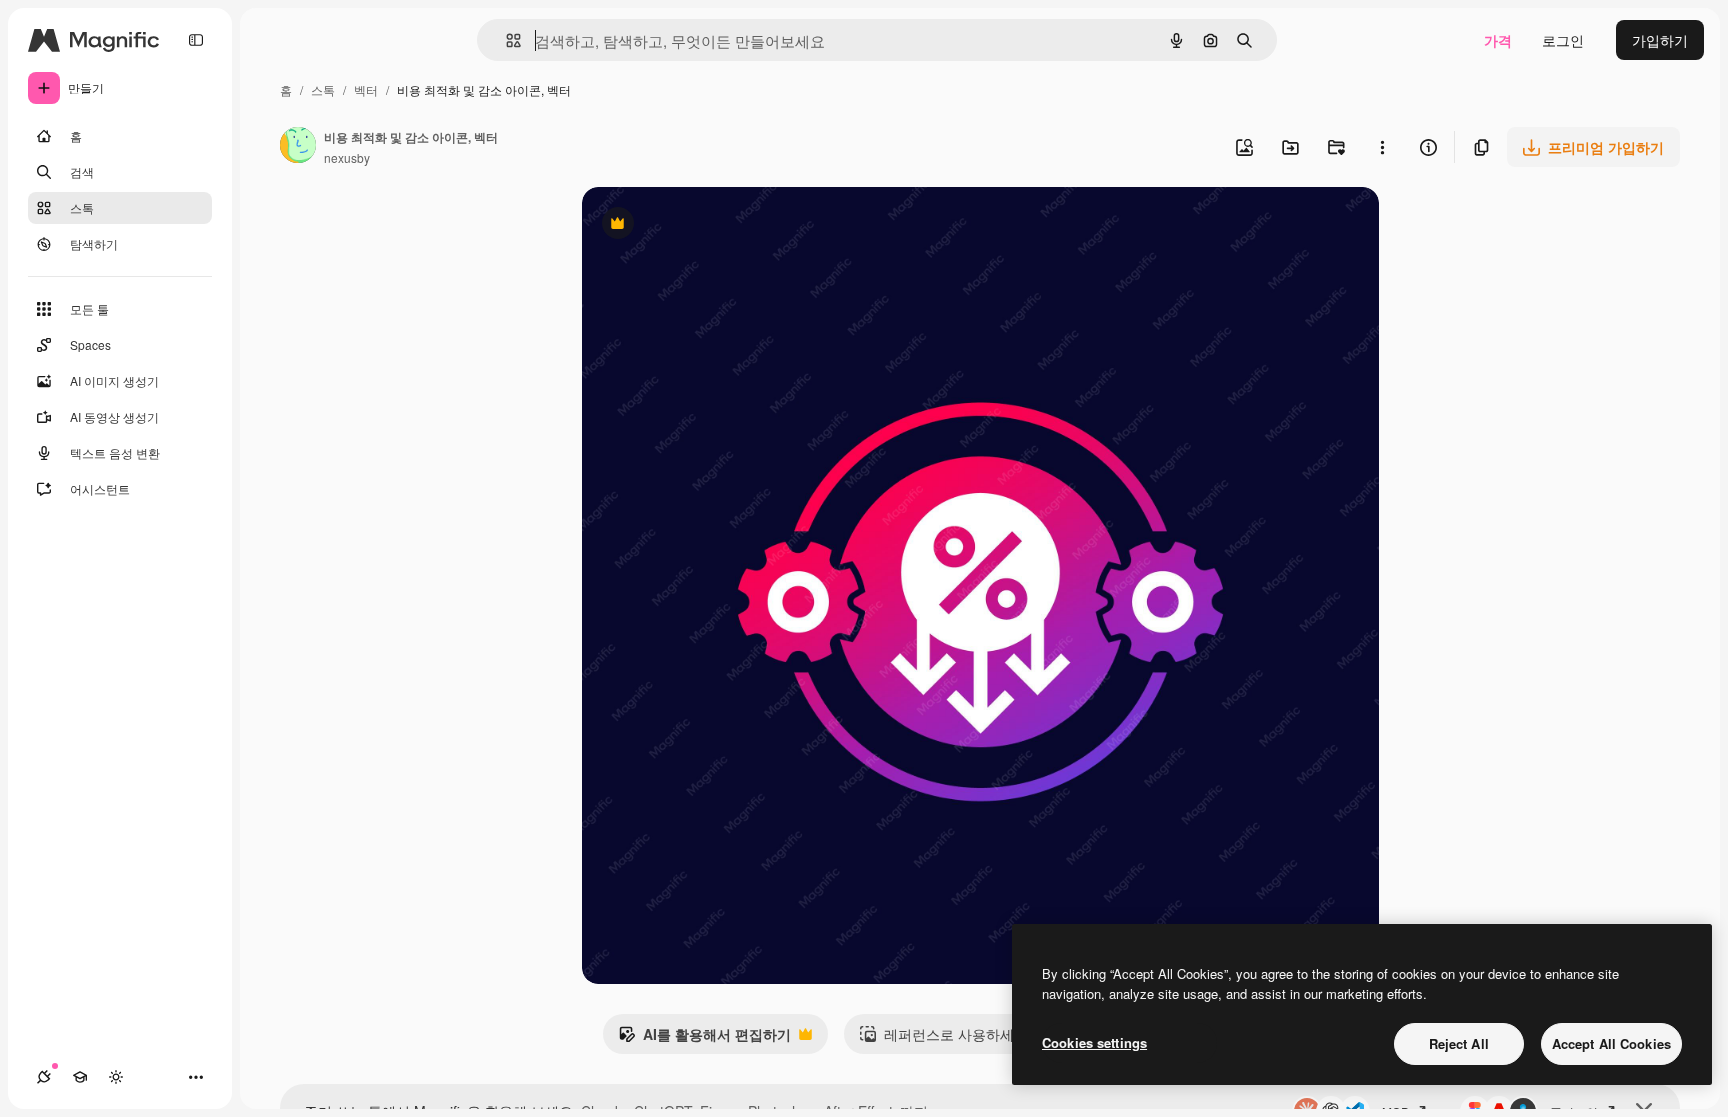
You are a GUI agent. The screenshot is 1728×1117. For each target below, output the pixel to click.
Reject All (1459, 1043)
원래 (697, 225)
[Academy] (80, 1077)
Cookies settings (1094, 1042)
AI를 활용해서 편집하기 (704, 1039)
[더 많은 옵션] (1382, 147)
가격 (1498, 40)
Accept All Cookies (1611, 1043)
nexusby (347, 157)
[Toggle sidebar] (196, 40)
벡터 (366, 89)
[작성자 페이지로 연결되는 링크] (298, 147)
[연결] (44, 1077)
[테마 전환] (116, 1077)
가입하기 (1660, 40)
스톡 (323, 89)
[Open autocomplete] (505, 40)
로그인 (1563, 40)
